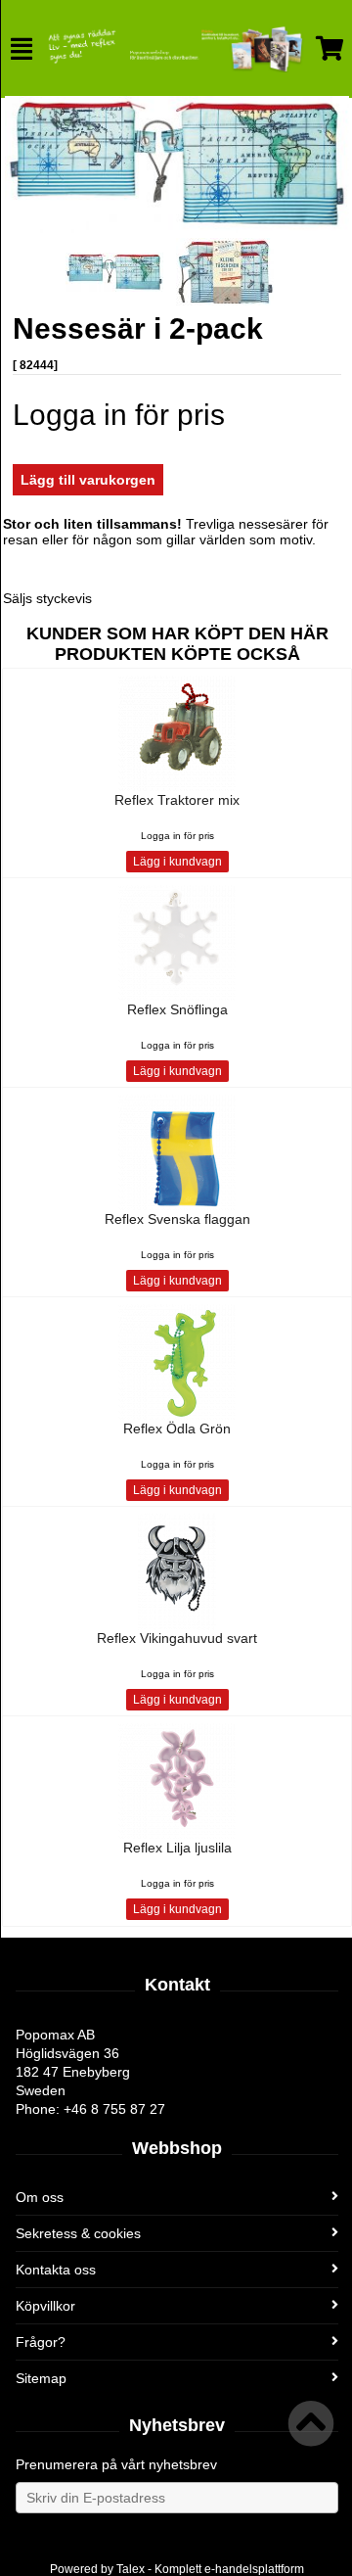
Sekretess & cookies (78, 2233)
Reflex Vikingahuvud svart (177, 1638)
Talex (131, 2569)
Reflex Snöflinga (177, 1009)
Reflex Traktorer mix (177, 800)
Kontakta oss (56, 2270)
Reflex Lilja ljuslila (177, 1848)
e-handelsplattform (254, 2569)
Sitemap (41, 2378)
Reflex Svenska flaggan (177, 1219)
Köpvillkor (45, 2306)
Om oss (40, 2197)
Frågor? (41, 2342)
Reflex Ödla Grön (177, 1429)
